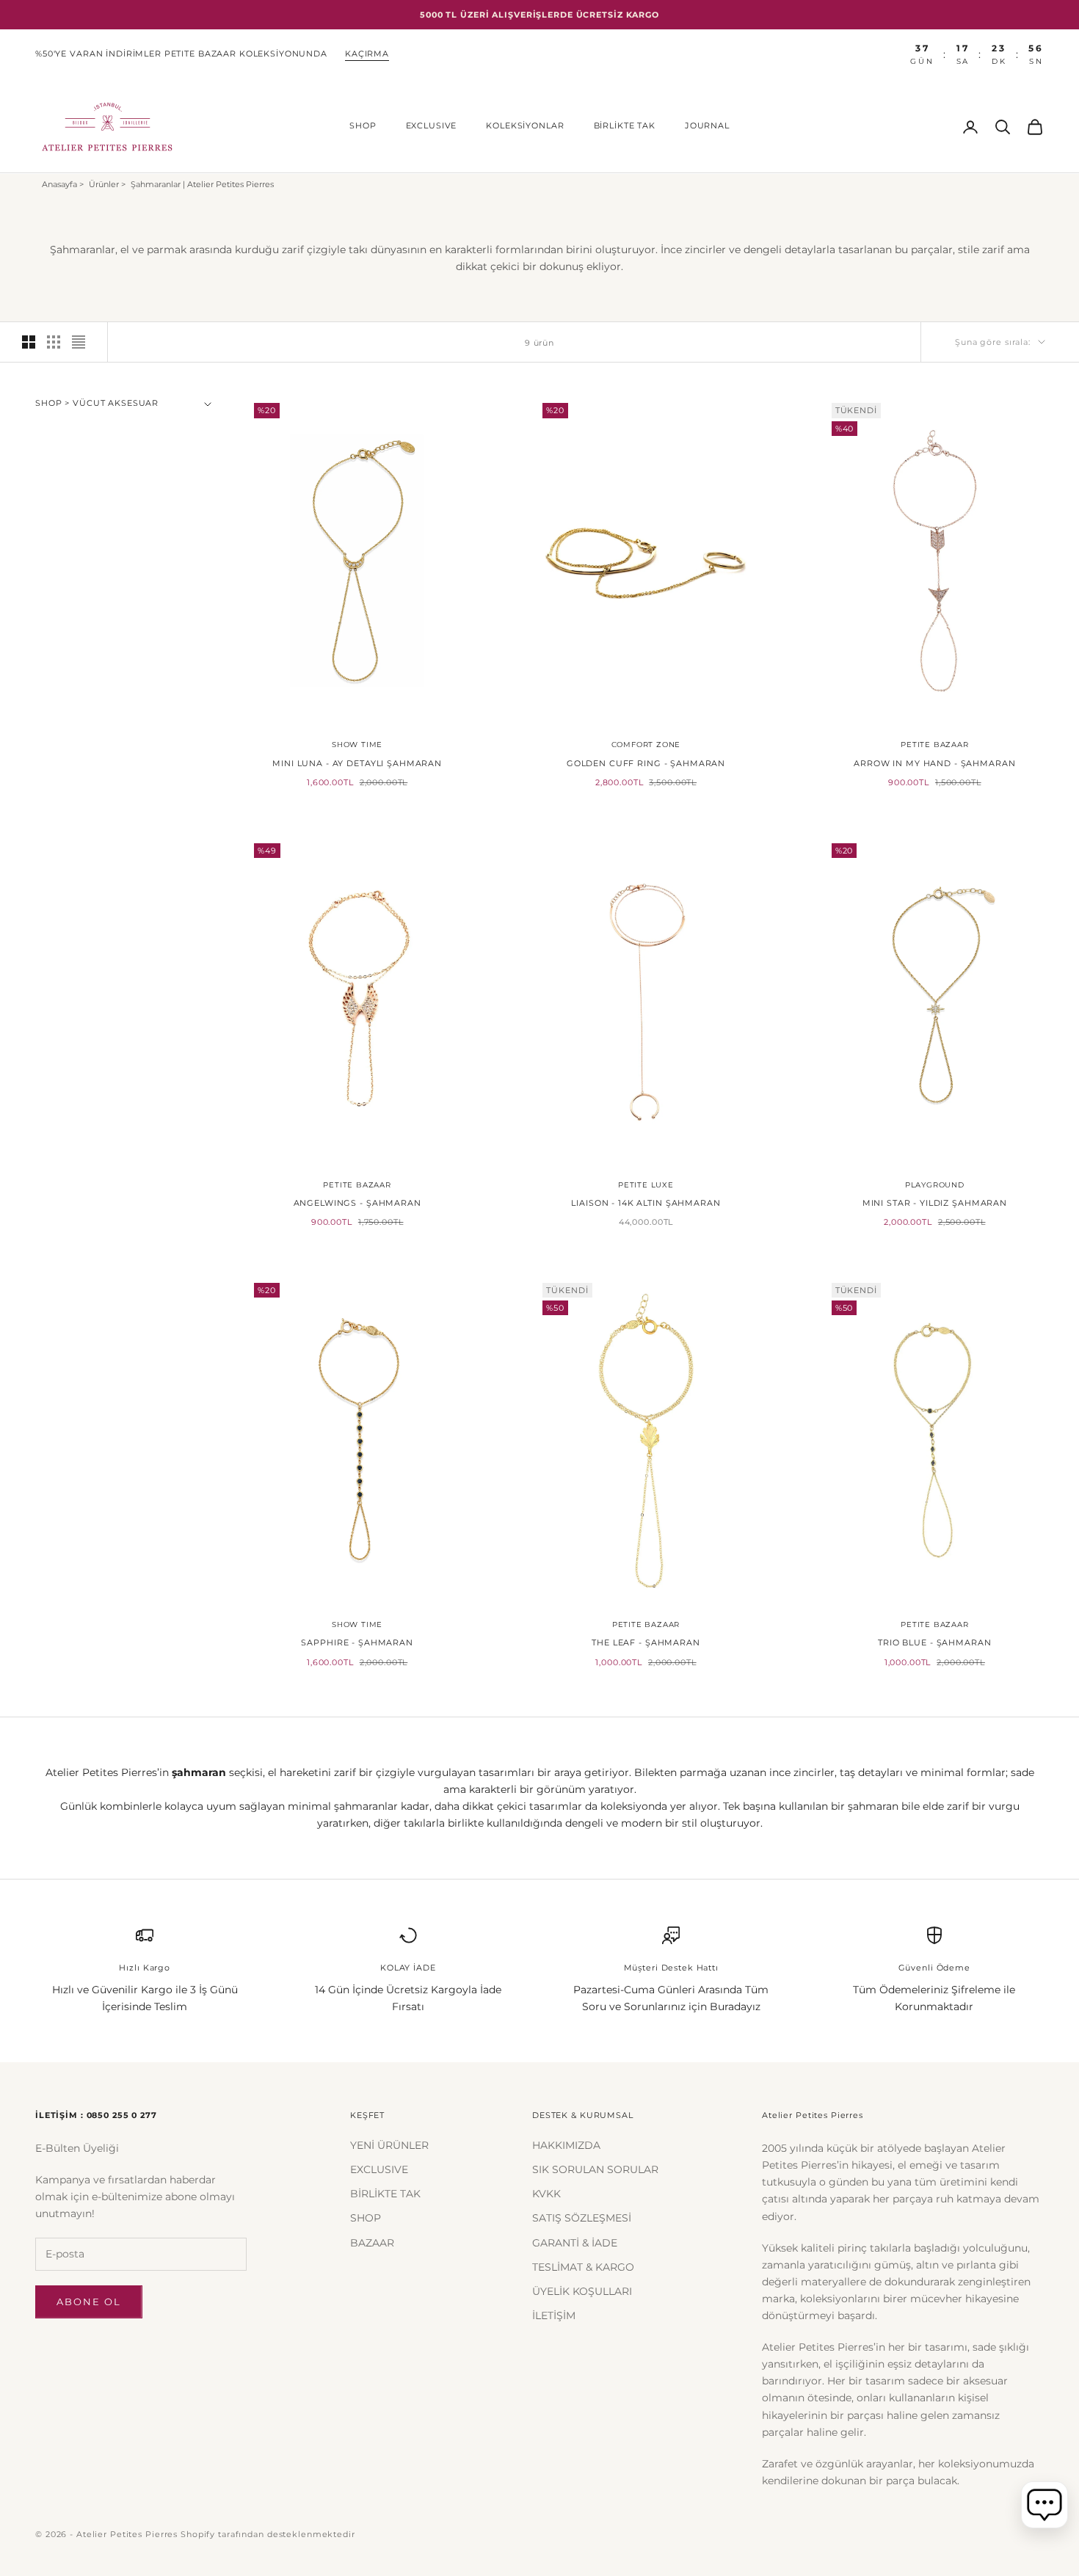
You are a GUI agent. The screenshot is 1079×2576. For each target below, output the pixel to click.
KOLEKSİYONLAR (525, 126)
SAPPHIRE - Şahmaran (357, 1643)
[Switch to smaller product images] (54, 342)
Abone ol (89, 2302)
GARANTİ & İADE (575, 2243)
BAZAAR (372, 2243)
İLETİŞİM (554, 2315)
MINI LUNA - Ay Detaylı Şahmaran (357, 764)
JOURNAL (707, 126)
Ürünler (104, 184)
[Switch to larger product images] (29, 342)
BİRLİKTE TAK (625, 126)
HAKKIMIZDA (566, 2145)
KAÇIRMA (367, 54)
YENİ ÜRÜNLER (389, 2145)
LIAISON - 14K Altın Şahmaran (646, 1203)
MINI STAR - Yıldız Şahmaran (935, 1203)
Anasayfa (59, 184)
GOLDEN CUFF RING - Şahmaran (646, 764)
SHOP (363, 126)
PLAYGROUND (935, 1185)
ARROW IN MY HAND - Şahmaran (934, 764)
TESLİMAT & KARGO (583, 2267)
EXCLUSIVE (432, 126)
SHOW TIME (357, 745)
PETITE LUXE (646, 1185)
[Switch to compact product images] (79, 342)
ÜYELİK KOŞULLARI (582, 2291)
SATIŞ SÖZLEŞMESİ (582, 2218)
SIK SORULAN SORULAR (595, 2169)
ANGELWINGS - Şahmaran (357, 1203)
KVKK (546, 2194)
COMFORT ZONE (646, 745)
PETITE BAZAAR (934, 745)
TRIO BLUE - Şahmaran (934, 1643)
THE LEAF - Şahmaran (646, 1643)
